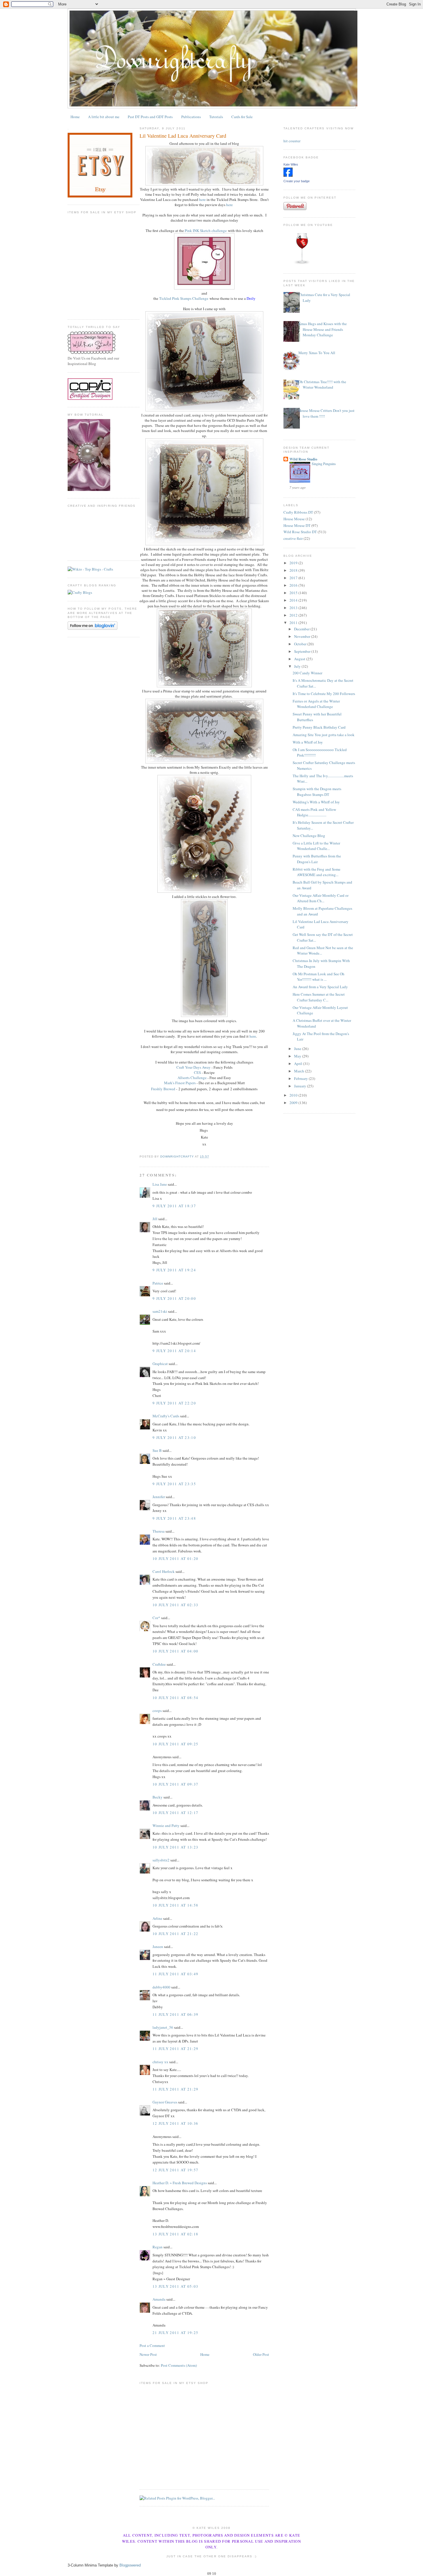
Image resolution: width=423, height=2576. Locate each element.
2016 (294, 585)
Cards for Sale (242, 117)
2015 (294, 593)
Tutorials (216, 117)
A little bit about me (104, 117)
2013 (294, 608)
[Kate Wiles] (288, 175)
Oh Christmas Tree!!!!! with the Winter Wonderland (322, 385)
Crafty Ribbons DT (298, 512)
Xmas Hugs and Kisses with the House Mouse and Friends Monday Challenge (323, 329)
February (301, 1078)
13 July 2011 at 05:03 (175, 2286)
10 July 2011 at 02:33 (175, 1605)
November (303, 636)
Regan (158, 2247)
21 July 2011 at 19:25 (175, 2333)
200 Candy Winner (307, 673)
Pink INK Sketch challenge (206, 231)
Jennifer (159, 1497)
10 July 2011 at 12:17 (175, 1813)
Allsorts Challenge (192, 1078)
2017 (294, 578)
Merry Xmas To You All (317, 353)
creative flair (293, 538)
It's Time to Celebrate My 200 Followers (324, 694)
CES (197, 1072)
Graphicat (160, 1364)
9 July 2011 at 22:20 (174, 1403)
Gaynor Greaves (165, 2102)
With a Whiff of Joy (308, 742)
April (299, 1064)
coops (157, 1711)
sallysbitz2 (161, 1860)
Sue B (158, 1450)
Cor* (156, 1618)
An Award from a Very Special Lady (320, 987)
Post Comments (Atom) (179, 2365)
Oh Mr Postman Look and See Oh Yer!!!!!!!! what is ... (319, 977)
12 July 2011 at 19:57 (175, 2170)
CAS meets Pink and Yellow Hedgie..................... (314, 812)
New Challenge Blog (309, 836)
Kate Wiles (291, 164)
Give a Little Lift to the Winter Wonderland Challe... (316, 846)
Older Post (261, 2354)
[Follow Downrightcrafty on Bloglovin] (93, 628)
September (303, 651)
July (298, 666)
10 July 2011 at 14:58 (175, 1905)
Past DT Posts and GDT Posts (150, 117)
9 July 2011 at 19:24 (174, 1270)
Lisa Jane (160, 1184)
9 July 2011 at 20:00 (174, 1298)
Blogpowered (130, 2565)
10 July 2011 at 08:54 (175, 1698)
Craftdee (159, 1664)
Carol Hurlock (164, 1571)
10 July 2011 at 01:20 (175, 1558)
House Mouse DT (297, 525)
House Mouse (294, 519)
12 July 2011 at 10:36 (175, 2123)
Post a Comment (152, 2345)
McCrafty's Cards (166, 1416)
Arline (157, 1918)
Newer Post (148, 2354)
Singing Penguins (324, 464)
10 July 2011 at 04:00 (175, 1651)
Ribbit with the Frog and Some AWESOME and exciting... (317, 872)
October (301, 644)
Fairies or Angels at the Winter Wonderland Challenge (316, 704)
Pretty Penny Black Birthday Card (319, 727)
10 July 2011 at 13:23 (175, 1847)
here (202, 199)
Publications (191, 117)
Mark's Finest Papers (180, 1083)
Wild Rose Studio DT (300, 532)
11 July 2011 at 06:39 (175, 2014)
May (298, 1056)
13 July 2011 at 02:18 (175, 2234)
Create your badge (297, 181)
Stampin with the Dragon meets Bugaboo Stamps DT (317, 792)
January (301, 1086)
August (300, 659)
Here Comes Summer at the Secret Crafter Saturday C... (319, 997)
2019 (294, 563)
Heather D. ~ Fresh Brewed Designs (180, 2183)
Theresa (159, 1531)
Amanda (159, 2299)
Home (75, 117)
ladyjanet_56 (163, 2027)
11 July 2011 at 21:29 (175, 2049)
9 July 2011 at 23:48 (174, 1518)
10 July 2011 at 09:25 (175, 1744)
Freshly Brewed (163, 1089)
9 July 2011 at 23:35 (174, 1484)
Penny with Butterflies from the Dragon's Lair (317, 859)
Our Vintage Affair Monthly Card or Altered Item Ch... (321, 898)
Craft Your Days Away (194, 1067)
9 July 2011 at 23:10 (174, 1437)
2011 (294, 623)
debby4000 (161, 1987)
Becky (158, 1797)
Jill (155, 1219)
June (298, 1049)
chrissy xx (160, 2062)
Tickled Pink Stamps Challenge (184, 298)
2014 (294, 600)
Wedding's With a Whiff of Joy (316, 802)
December (302, 629)
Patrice (158, 1283)
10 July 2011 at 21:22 (175, 1934)
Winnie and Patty (166, 1826)
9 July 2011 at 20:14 (174, 1351)
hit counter (292, 141)
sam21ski (160, 1311)
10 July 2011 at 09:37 (175, 1784)
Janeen (158, 1947)
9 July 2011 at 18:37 (174, 1206)
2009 (294, 1103)
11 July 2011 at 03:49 (175, 1974)
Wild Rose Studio (303, 459)
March (300, 1071)
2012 (294, 615)
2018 (294, 570)
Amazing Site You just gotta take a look (324, 735)
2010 (294, 1095)
